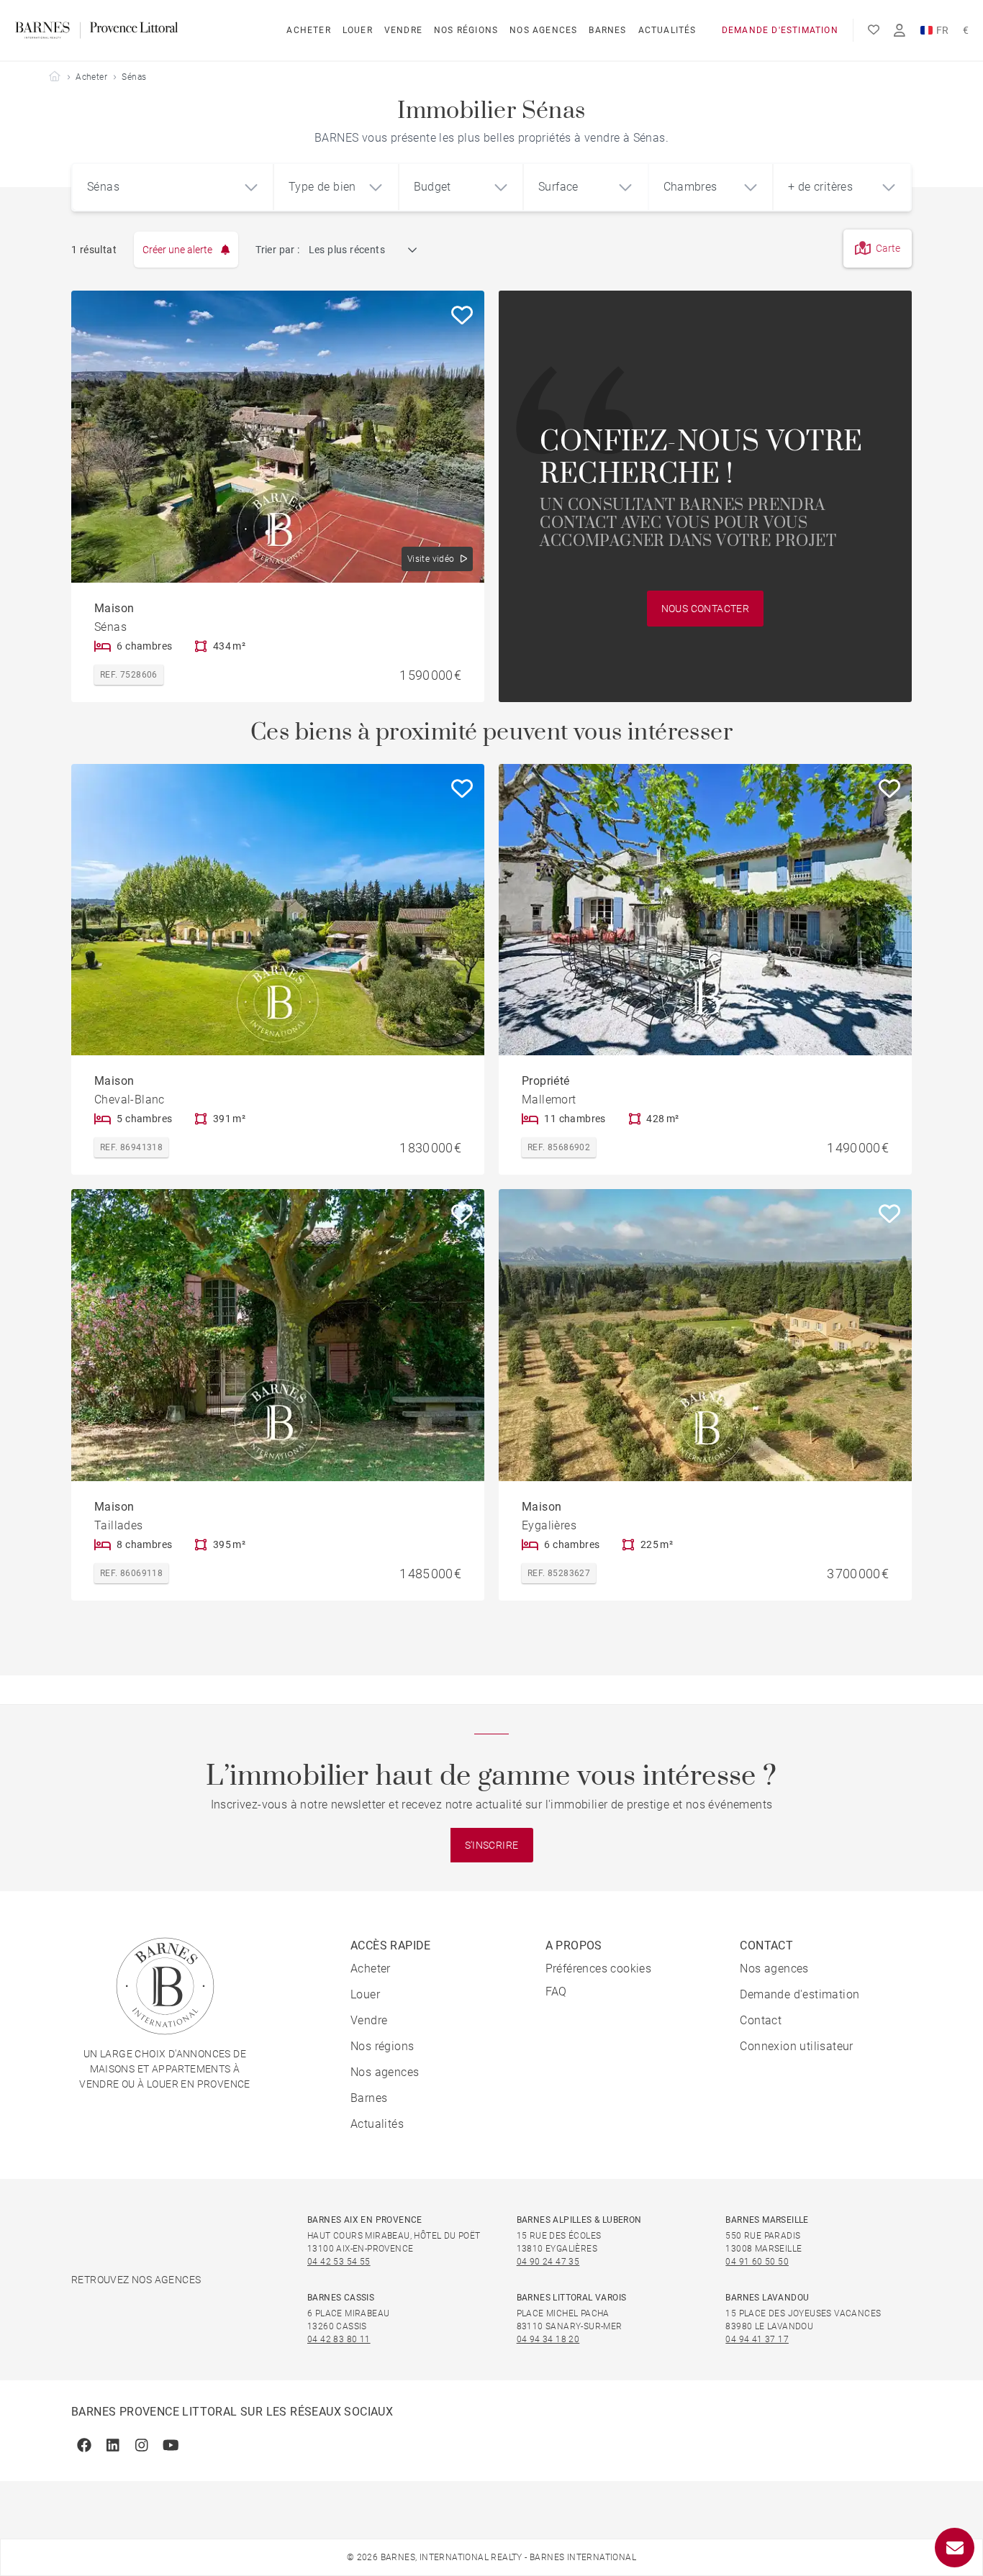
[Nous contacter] (955, 2548)
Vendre (403, 30)
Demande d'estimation (780, 30)
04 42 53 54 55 (339, 2262)
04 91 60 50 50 (757, 2262)
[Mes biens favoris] (874, 30)
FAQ (556, 1992)
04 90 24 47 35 (548, 2262)
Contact (761, 2020)
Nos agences (543, 30)
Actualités (667, 30)
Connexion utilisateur (796, 2046)
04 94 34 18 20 (548, 2339)
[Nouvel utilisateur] (900, 31)
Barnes (607, 30)
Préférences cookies (599, 1969)
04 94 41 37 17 (757, 2339)
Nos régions (466, 30)
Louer (358, 30)
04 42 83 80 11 (339, 2339)
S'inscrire (492, 1845)
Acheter (308, 30)
